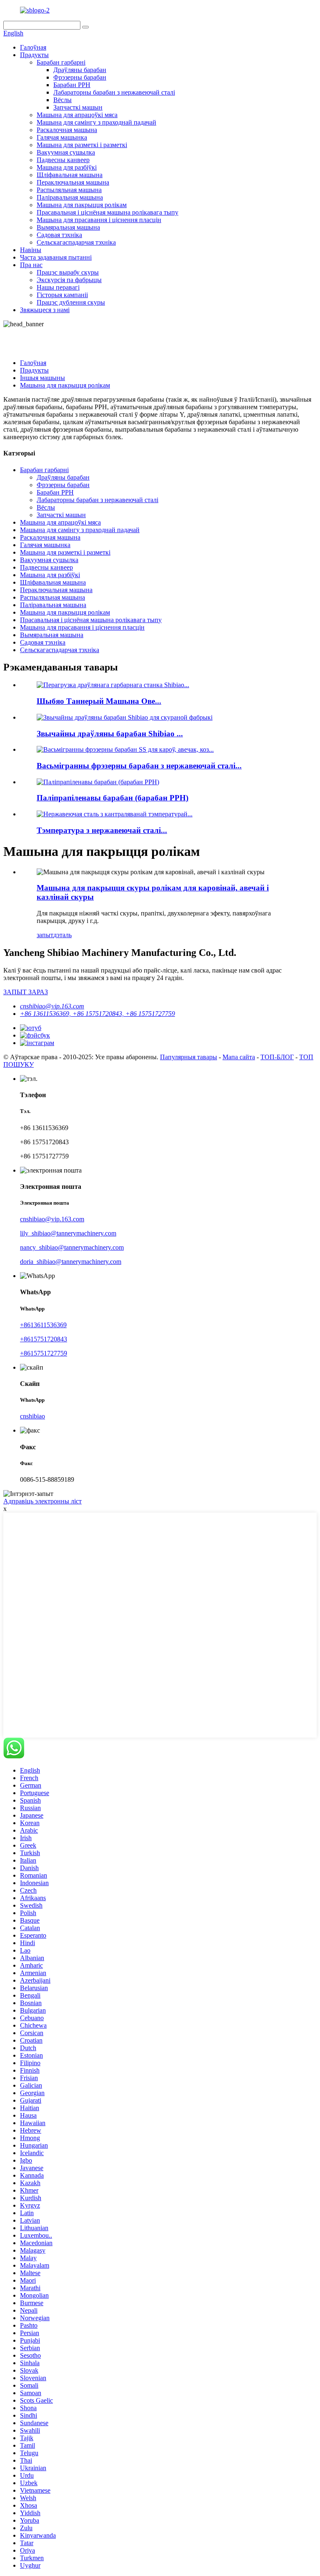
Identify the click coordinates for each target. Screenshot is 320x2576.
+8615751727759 (44, 1353)
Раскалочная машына (67, 130)
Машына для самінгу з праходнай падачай (96, 122)
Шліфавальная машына (70, 175)
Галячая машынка (62, 137)
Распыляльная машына (69, 190)
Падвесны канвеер (63, 160)
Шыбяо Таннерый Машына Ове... (99, 701)
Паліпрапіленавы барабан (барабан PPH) (112, 798)
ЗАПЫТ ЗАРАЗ (26, 992)
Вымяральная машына (68, 227)
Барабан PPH (72, 85)
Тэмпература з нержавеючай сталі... (102, 830)
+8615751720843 (44, 1339)
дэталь (62, 935)
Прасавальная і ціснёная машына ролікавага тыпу (107, 212)
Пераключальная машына (73, 182)
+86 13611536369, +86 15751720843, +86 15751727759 (97, 1014)
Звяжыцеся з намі (45, 310)
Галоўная (33, 47)
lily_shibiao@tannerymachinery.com (68, 1233)
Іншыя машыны (42, 378)
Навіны (31, 250)
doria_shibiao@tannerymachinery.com (71, 1262)
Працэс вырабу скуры (68, 272)
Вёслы (62, 100)
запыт (45, 935)
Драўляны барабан (80, 70)
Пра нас (31, 265)
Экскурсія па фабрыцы (69, 280)
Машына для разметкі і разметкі (82, 145)
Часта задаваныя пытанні (56, 257)
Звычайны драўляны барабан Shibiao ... (110, 734)
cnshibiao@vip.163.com (52, 1006)
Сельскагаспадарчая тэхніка (76, 242)
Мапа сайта (239, 1057)
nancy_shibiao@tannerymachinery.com (72, 1247)
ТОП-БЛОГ (277, 1057)
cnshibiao (32, 1416)
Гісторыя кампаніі (62, 295)
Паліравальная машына (70, 197)
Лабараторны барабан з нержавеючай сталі (114, 92)
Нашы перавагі (58, 287)
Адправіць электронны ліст (42, 1501)
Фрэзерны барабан (80, 77)
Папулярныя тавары (189, 1057)
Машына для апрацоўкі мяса (77, 115)
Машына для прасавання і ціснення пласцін (99, 220)
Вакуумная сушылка (66, 152)
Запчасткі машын (78, 107)
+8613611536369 (43, 1325)
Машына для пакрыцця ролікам (82, 205)
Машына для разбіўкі (67, 167)
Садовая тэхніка (59, 235)
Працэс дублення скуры (71, 302)
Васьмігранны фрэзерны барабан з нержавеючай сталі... (139, 766)
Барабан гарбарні (61, 62)
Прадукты (34, 55)
